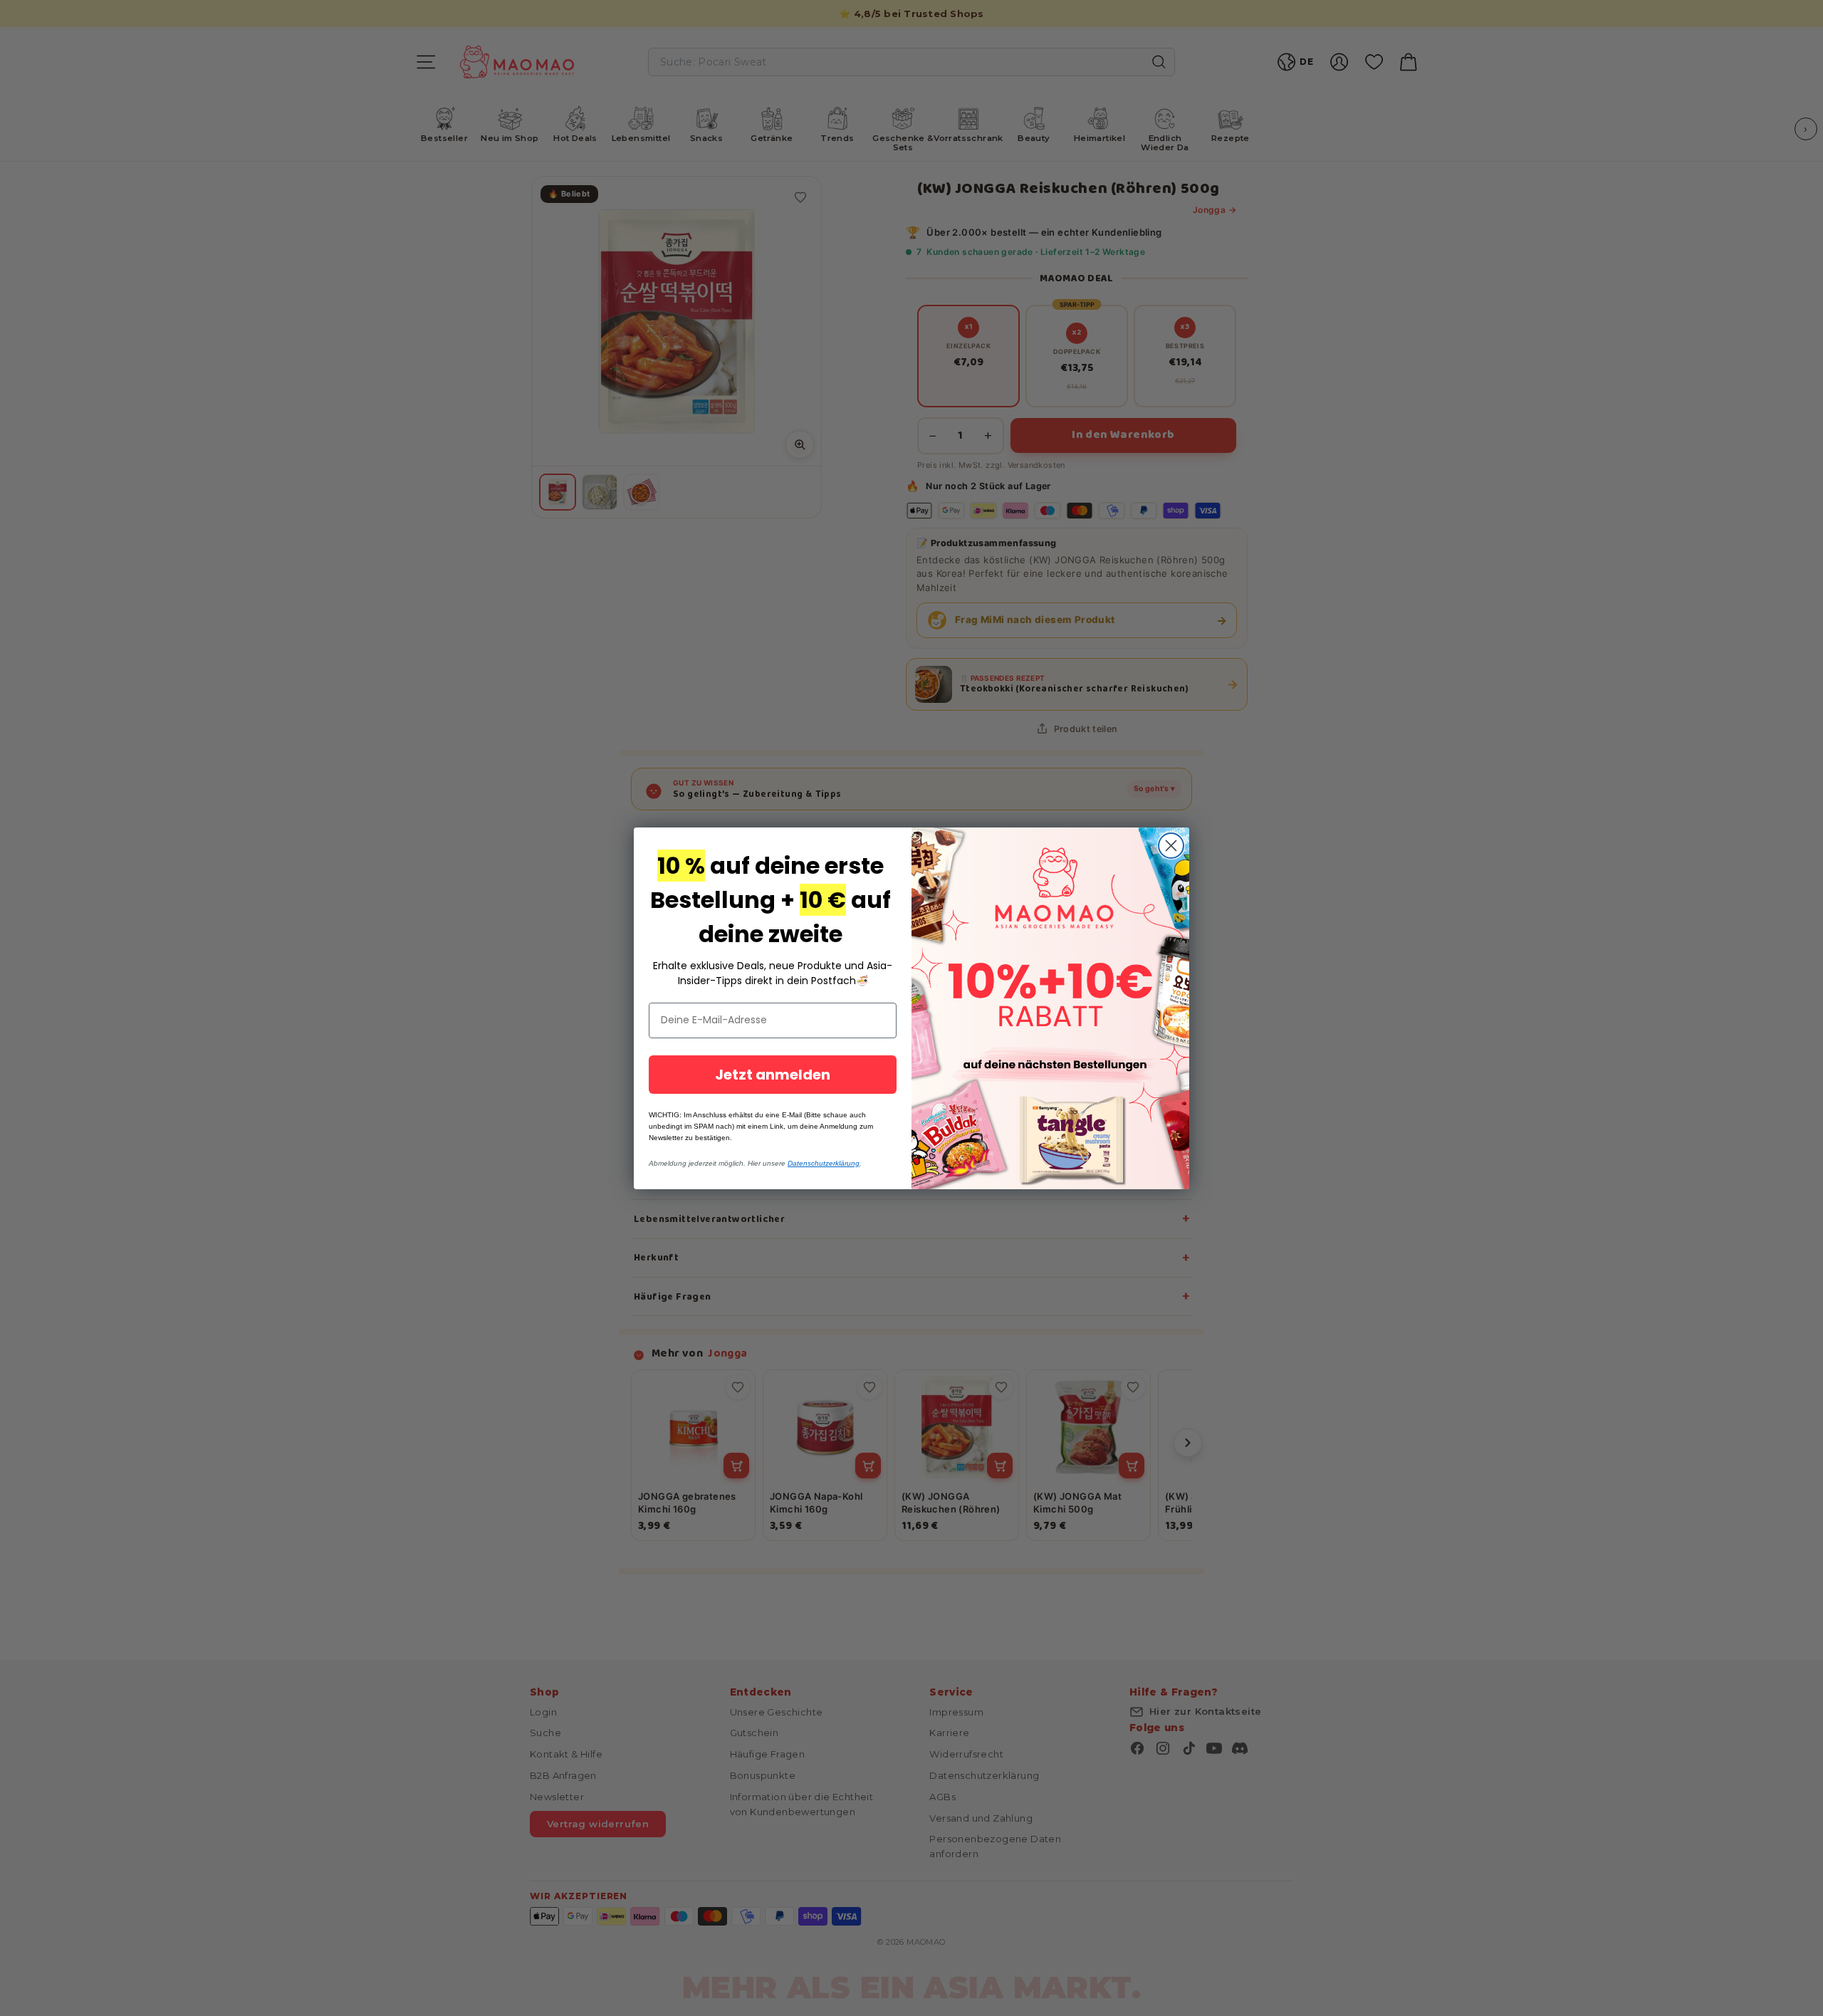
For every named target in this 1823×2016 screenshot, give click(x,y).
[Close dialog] (1171, 846)
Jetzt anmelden (773, 1075)
